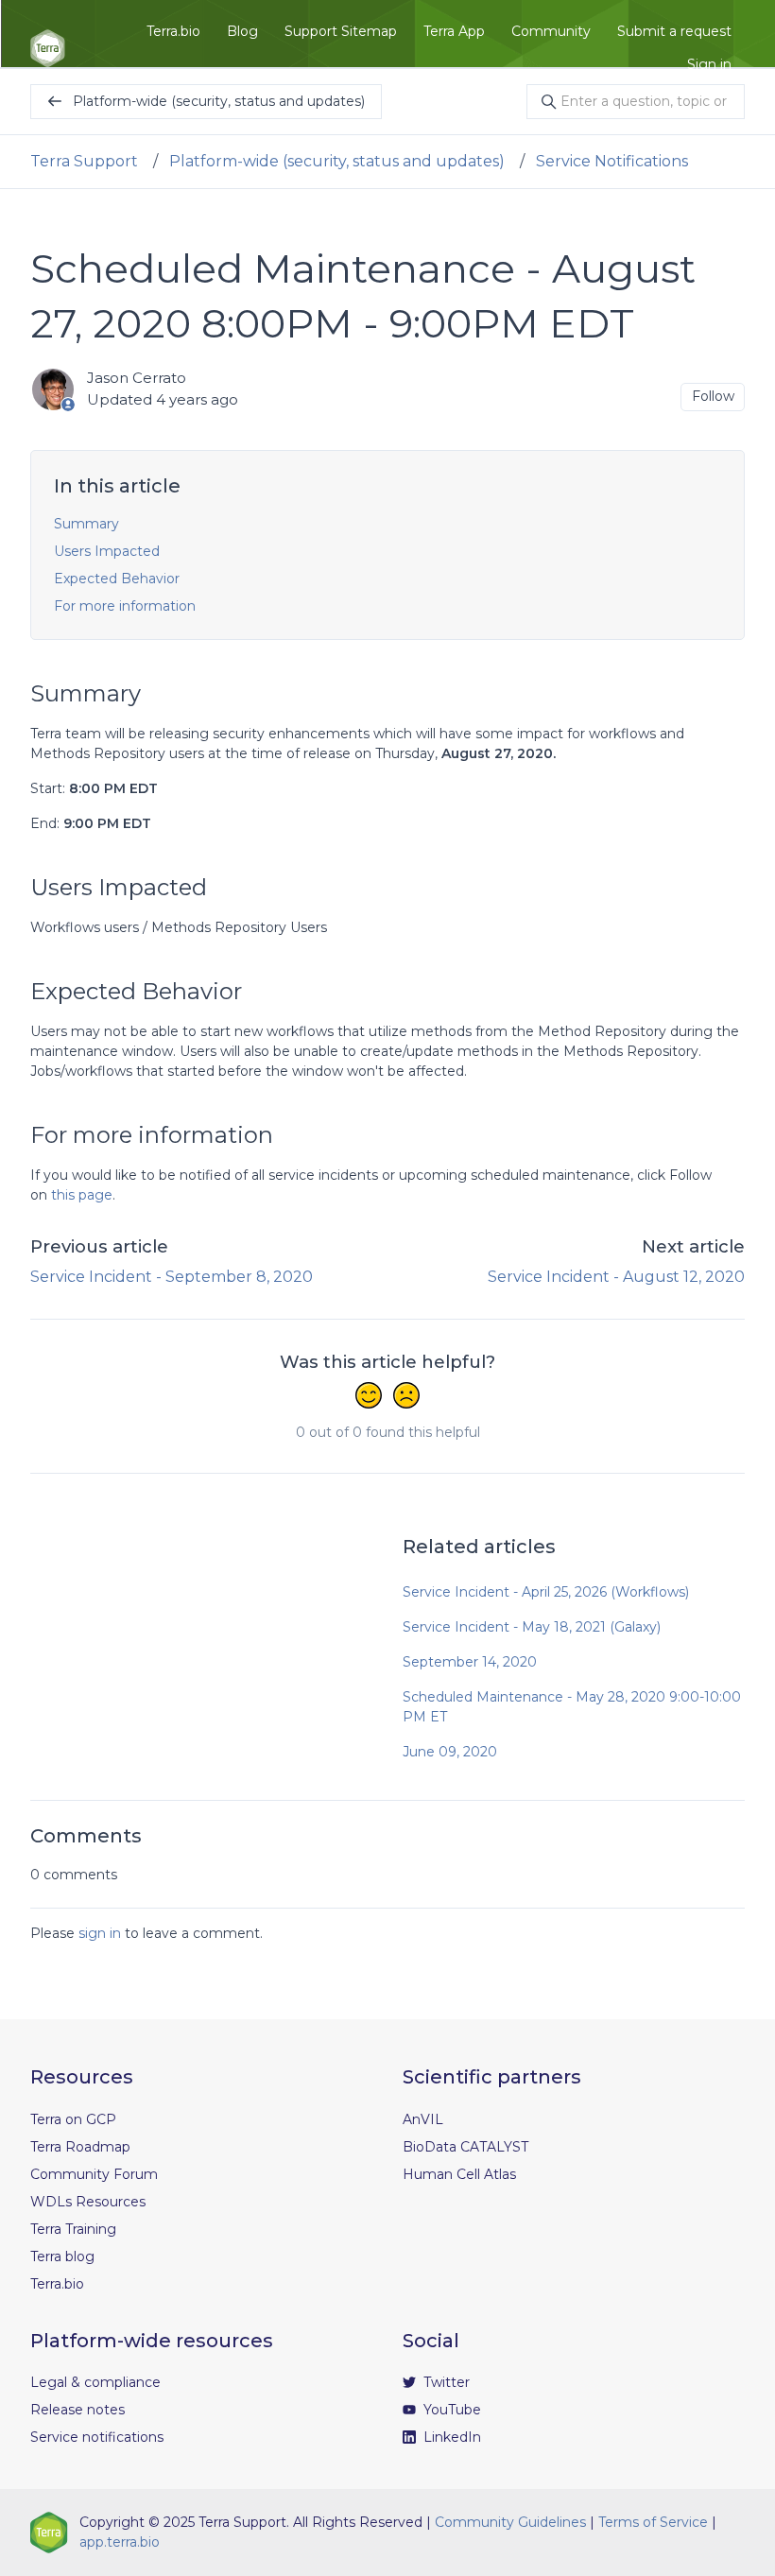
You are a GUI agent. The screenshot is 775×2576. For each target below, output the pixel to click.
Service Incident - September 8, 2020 (172, 1277)
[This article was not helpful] (406, 1397)
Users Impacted (107, 551)
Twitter (445, 2382)
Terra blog (62, 2256)
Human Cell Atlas (459, 2174)
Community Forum (94, 2174)
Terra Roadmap (80, 2147)
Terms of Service (653, 2522)
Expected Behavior (117, 579)
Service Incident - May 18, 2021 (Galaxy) (532, 1627)
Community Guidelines (510, 2522)
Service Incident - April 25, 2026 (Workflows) (546, 1592)
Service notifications (97, 2437)
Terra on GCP (73, 2119)
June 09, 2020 (450, 1752)
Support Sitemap (341, 31)
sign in (100, 1933)
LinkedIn (450, 2437)
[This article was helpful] (369, 1397)
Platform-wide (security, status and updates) (337, 161)
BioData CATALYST (465, 2147)
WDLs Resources (88, 2202)
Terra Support (84, 161)
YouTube (450, 2410)
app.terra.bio (120, 2542)
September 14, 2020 (470, 1662)
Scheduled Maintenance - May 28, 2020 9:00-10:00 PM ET (572, 1707)
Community (551, 31)
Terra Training (73, 2229)
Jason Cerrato (137, 378)
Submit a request (674, 31)
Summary (86, 524)
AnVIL (423, 2119)
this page (82, 1195)
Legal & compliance (95, 2382)
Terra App (454, 31)
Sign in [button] (709, 64)
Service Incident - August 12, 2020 (616, 1277)
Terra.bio (173, 31)
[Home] (48, 48)
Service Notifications (612, 161)
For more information (125, 606)
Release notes (77, 2410)
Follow (713, 396)
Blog (242, 31)
